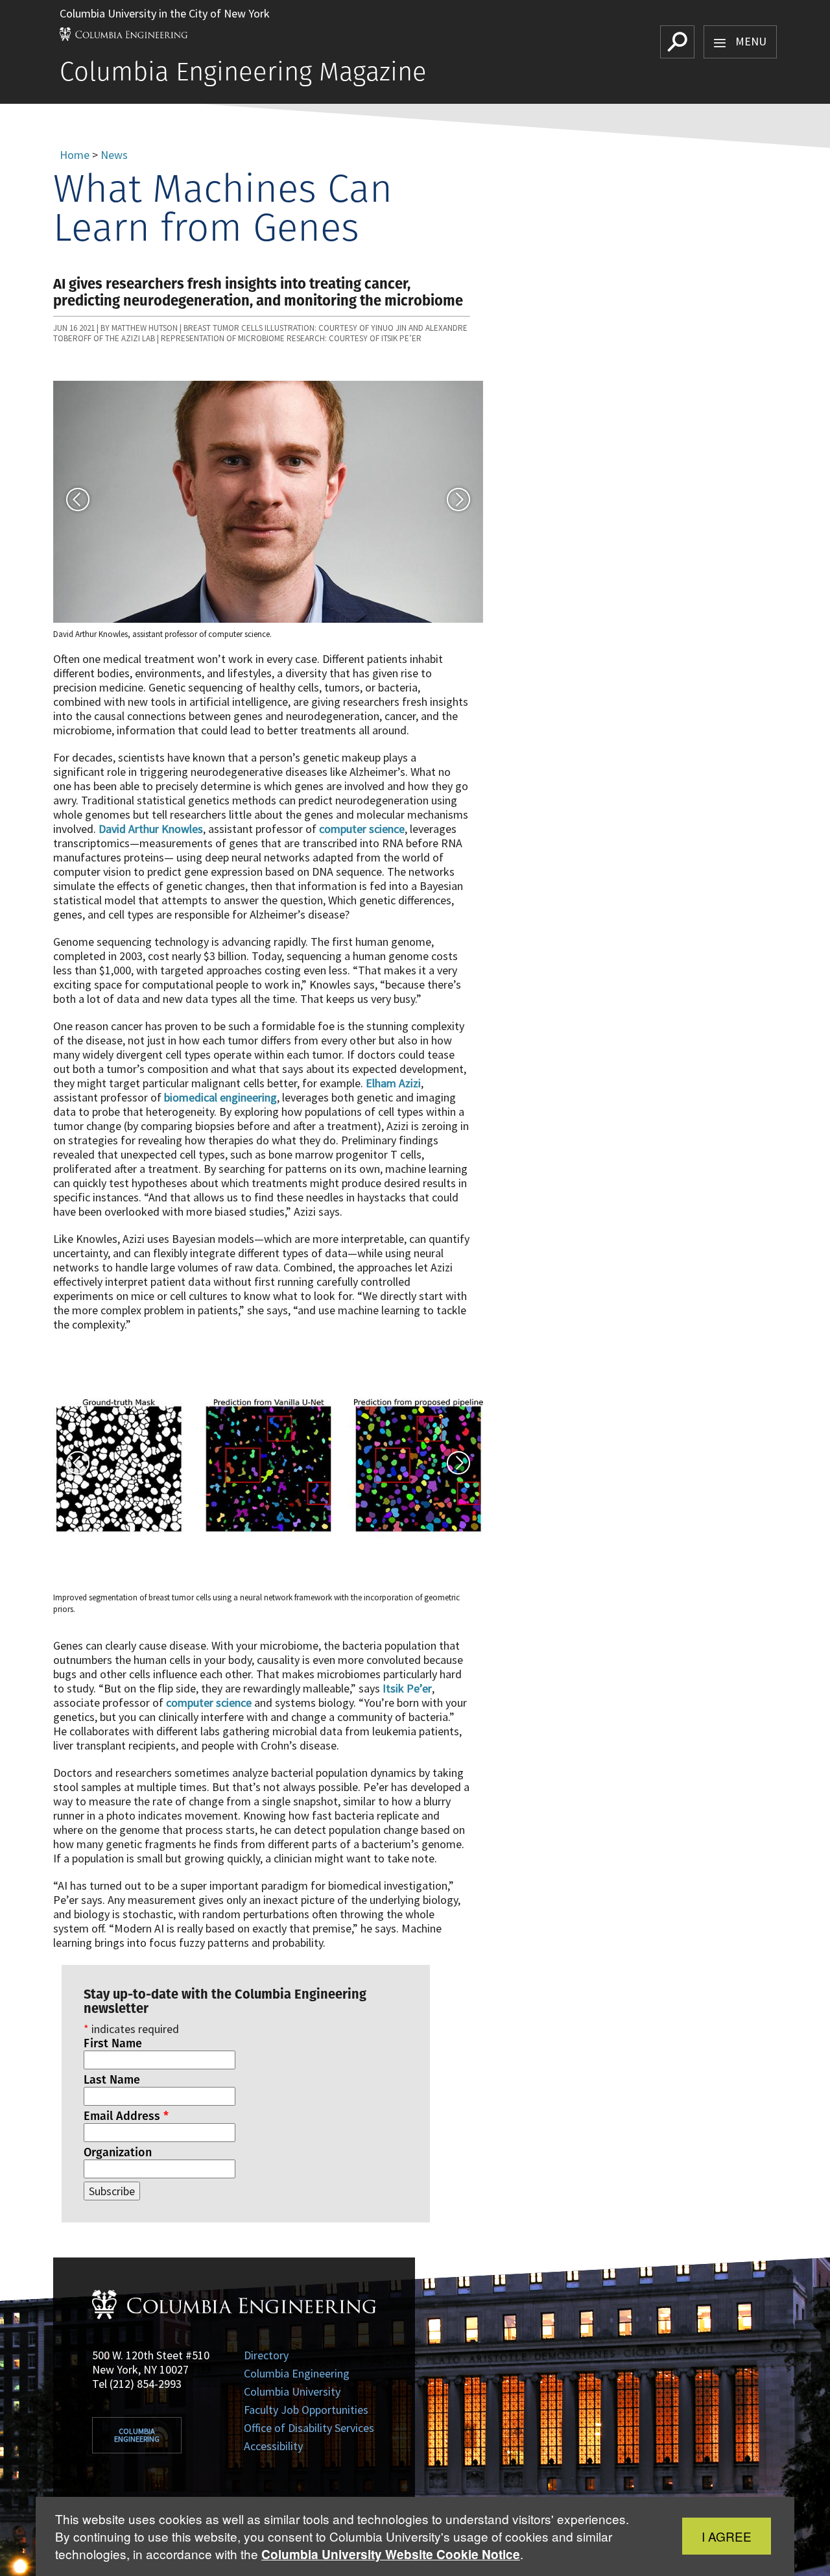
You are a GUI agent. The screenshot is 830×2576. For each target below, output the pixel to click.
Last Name (112, 2080)
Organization (118, 2152)
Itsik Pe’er (407, 1688)
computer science (362, 829)
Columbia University (292, 2391)
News (114, 155)
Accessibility (273, 2446)
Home (75, 155)
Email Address (126, 2116)
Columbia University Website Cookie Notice (391, 2554)
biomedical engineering (220, 1097)
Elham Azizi (393, 1083)
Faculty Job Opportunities (306, 2410)
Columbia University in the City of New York (165, 13)
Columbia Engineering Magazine (243, 71)
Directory (266, 2355)
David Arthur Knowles (151, 829)
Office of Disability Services (309, 2428)
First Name (113, 2043)
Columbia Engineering (137, 2435)
